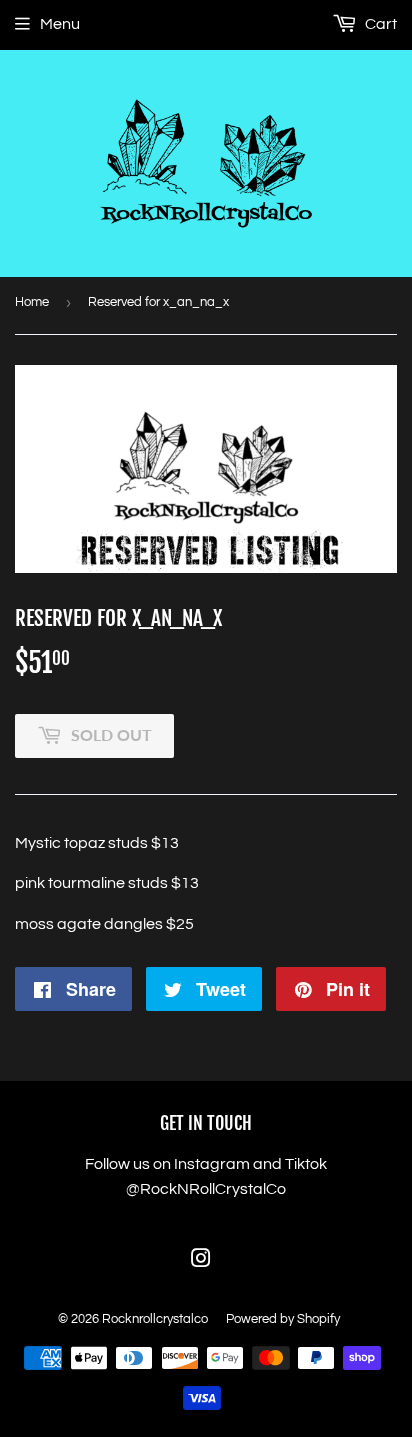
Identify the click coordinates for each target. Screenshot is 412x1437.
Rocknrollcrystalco (155, 1319)
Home (32, 302)
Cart (379, 24)
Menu (60, 24)
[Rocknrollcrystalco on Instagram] (201, 1261)
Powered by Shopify (283, 1319)
